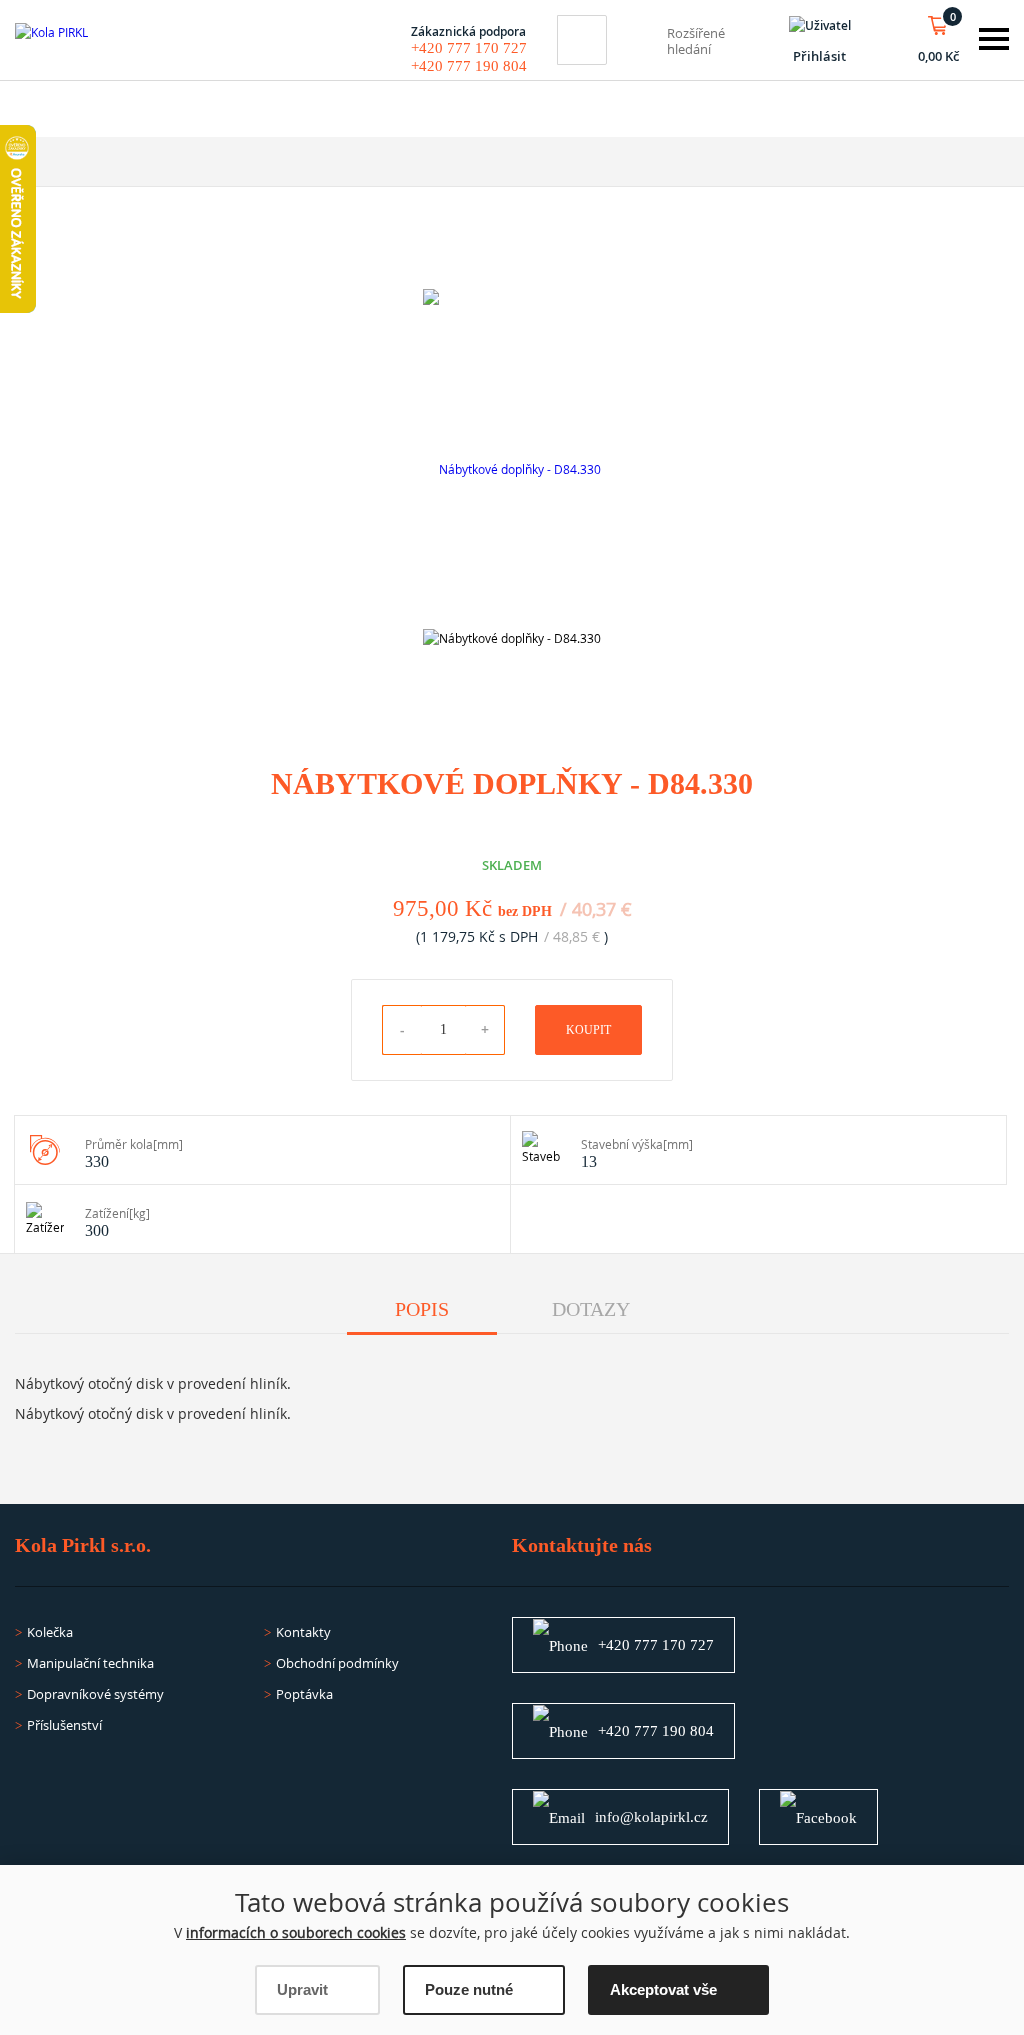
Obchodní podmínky (337, 1663)
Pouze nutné (469, 1989)
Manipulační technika (90, 1663)
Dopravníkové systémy (95, 1694)
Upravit (302, 1989)
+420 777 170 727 (469, 48)
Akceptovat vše (663, 1989)
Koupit (588, 1030)
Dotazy (591, 1309)
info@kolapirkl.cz (651, 1817)
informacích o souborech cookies (296, 1932)
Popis (422, 1309)
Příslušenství (64, 1725)
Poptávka (304, 1694)
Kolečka (50, 1632)
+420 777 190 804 (469, 66)
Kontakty (303, 1632)
